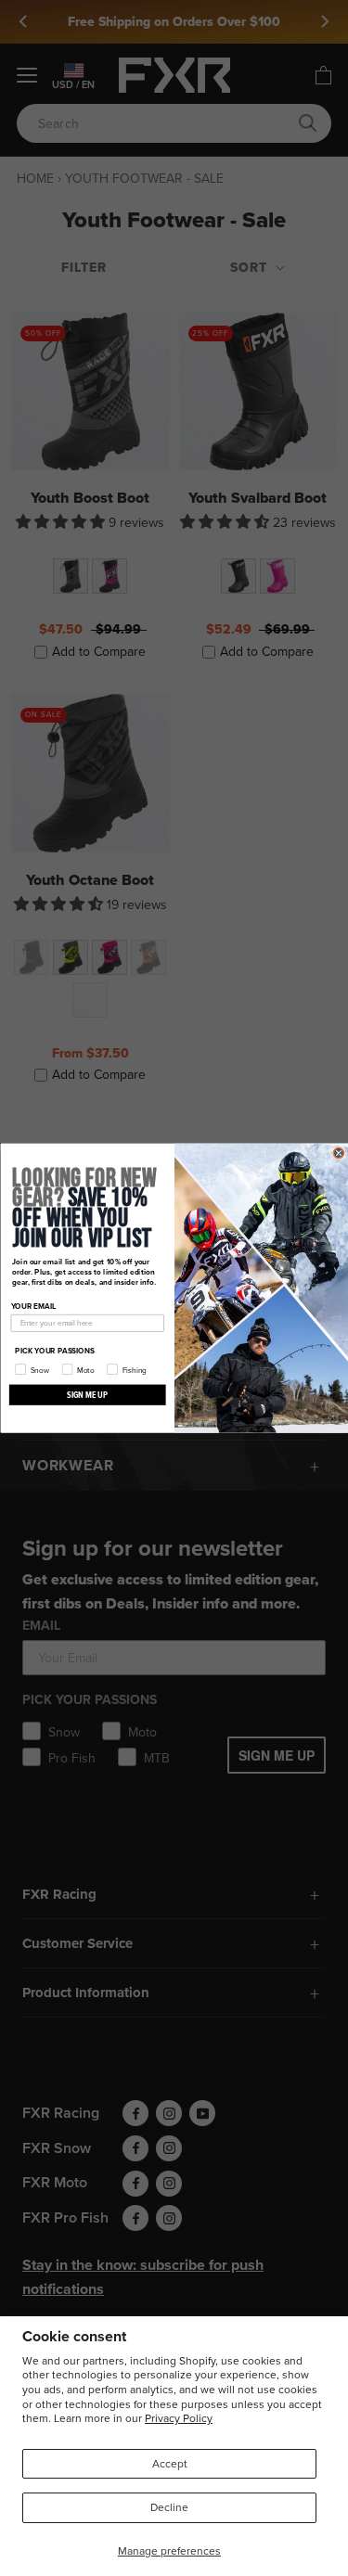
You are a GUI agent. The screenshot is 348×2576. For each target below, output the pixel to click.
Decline (169, 2507)
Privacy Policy (179, 2418)
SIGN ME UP (87, 1394)
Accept (170, 2463)
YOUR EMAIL (33, 1306)
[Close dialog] (339, 1153)
